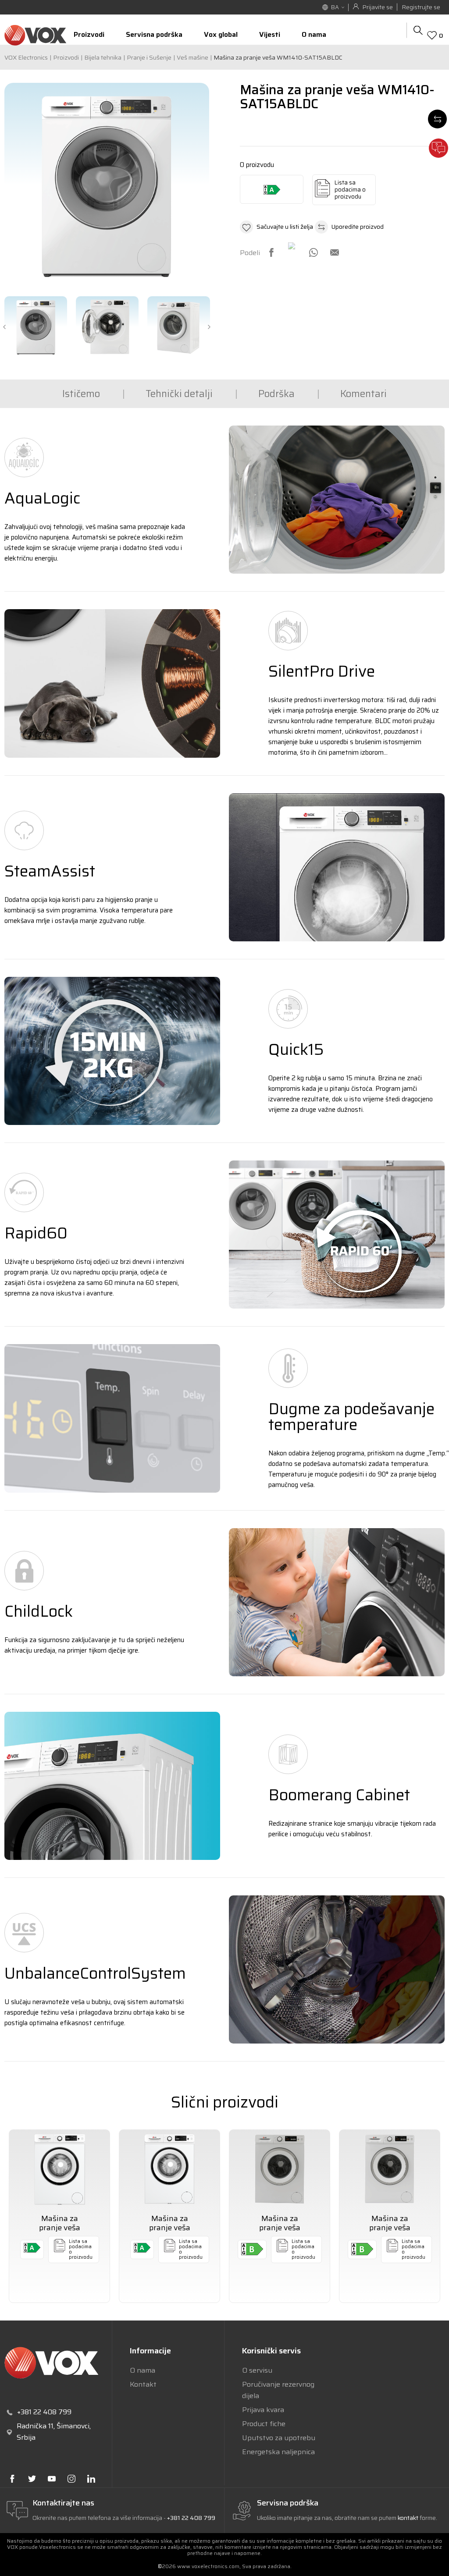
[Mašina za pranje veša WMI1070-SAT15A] (169, 2169)
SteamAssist (50, 871)
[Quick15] (112, 1051)
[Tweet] (292, 247)
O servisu (257, 2370)
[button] (276, 227)
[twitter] (32, 2479)
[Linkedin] (91, 2479)
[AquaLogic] (337, 500)
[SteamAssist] (337, 867)
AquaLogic (42, 498)
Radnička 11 (35, 2426)
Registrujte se (421, 7)
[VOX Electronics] (35, 35)
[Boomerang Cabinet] (112, 1786)
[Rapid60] (337, 1235)
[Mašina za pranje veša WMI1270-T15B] (390, 2169)
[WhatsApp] (314, 252)
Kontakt (143, 2384)
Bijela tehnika (103, 57)
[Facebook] (271, 252)
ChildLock (39, 1611)
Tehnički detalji (179, 394)
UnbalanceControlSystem (95, 1973)
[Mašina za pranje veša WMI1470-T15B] (280, 2169)
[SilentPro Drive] (112, 683)
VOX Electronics (26, 57)
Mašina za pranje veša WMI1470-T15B (280, 2228)
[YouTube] (52, 2479)
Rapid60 (36, 1233)
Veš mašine (192, 57)
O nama (143, 2370)
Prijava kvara (263, 2410)
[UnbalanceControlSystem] (337, 1969)
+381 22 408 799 (191, 2518)
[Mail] (335, 252)
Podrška (276, 394)
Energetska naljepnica (278, 2452)
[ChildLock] (337, 1602)
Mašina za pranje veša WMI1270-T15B (390, 2228)
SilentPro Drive (322, 671)
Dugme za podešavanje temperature (351, 1417)
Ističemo (81, 394)
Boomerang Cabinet (339, 1795)
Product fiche (264, 2424)
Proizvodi (66, 57)
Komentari (363, 394)
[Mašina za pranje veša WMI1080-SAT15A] (59, 2169)
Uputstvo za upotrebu (279, 2438)
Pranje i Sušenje (149, 57)
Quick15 (296, 1049)
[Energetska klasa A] (272, 189)
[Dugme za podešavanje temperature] (112, 1418)
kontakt (409, 2518)
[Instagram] (71, 2479)
